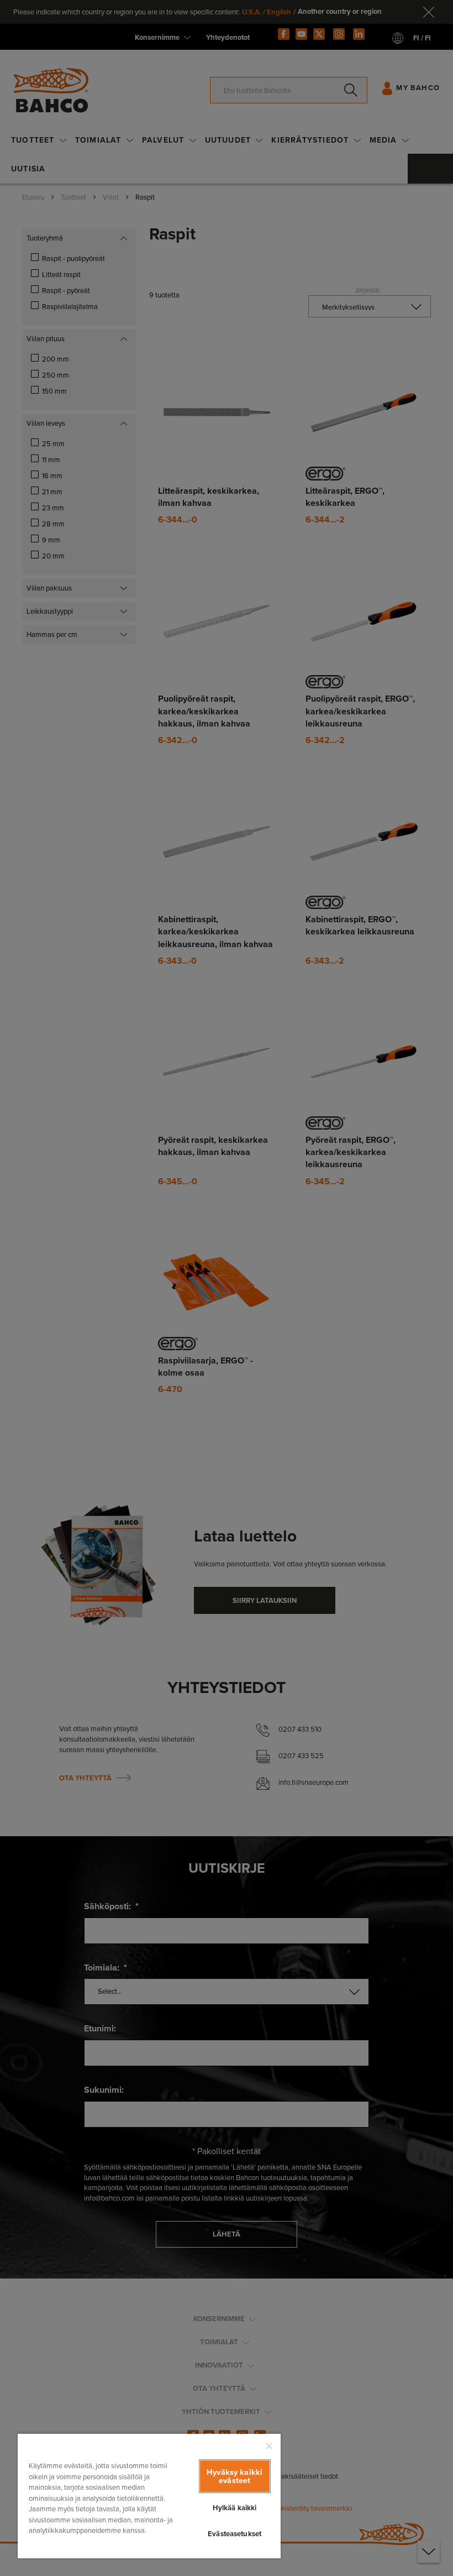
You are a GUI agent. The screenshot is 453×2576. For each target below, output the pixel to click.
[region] (149, 2496)
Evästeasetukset (235, 2534)
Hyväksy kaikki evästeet (235, 2476)
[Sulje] (269, 2446)
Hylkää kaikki (235, 2508)
